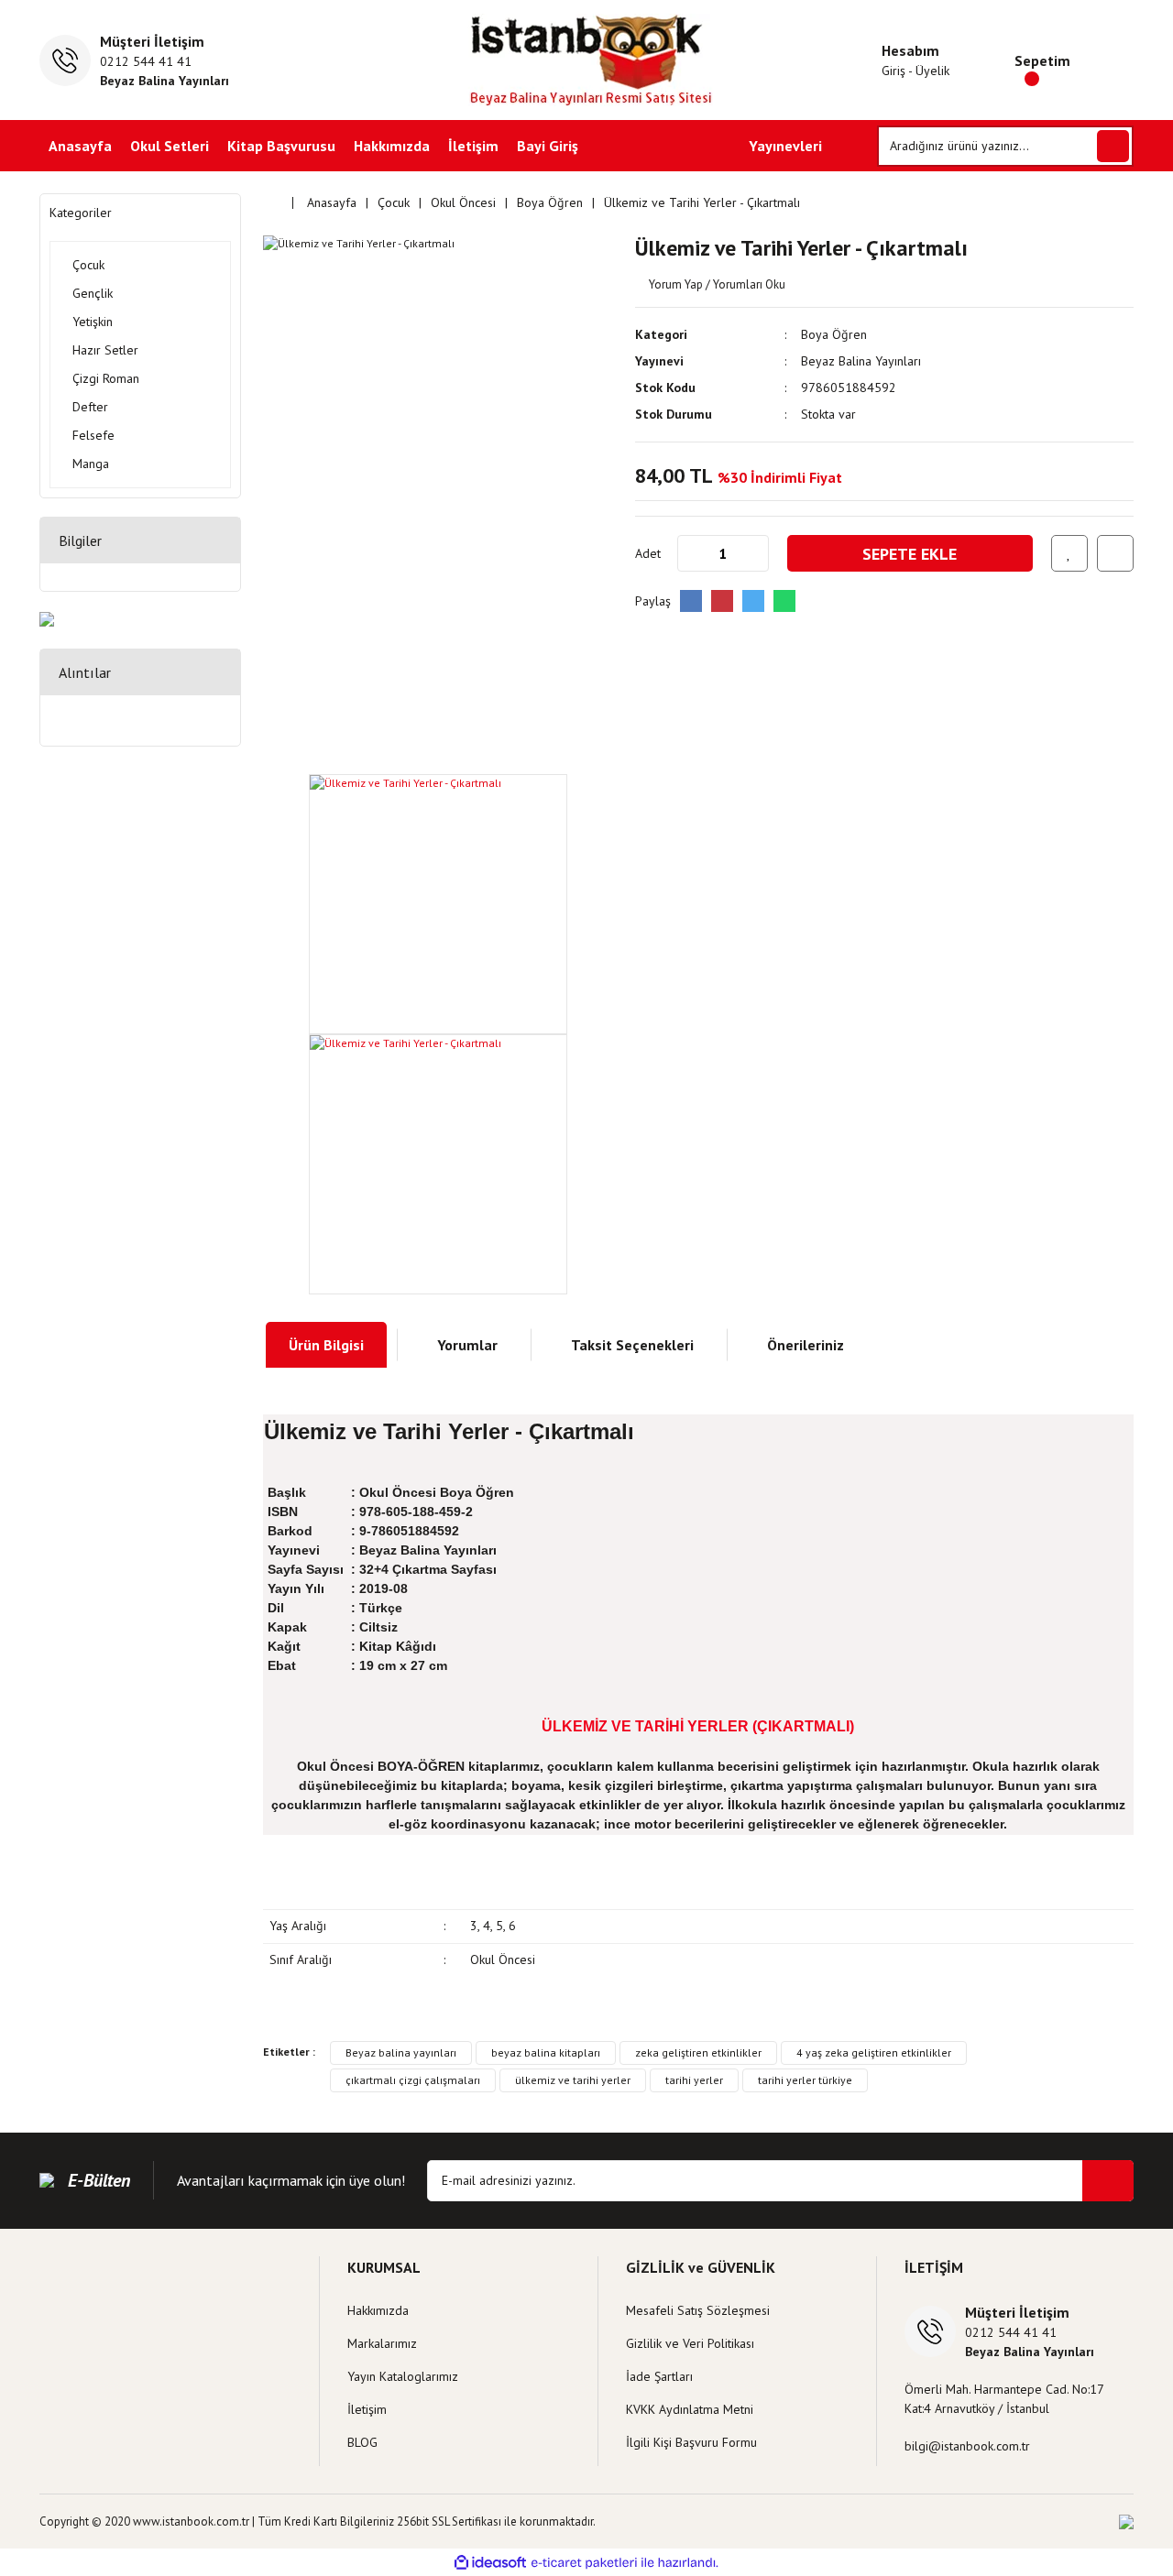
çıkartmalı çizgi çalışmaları (413, 2080)
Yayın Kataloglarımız (403, 2376)
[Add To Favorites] (1069, 553)
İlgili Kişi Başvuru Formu (691, 2442)
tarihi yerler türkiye (805, 2080)
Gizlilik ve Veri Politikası (690, 2343)
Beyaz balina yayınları (401, 2052)
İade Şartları (659, 2376)
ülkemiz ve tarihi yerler (573, 2080)
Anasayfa (80, 146)
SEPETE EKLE (910, 554)
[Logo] (587, 60)
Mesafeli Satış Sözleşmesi (698, 2310)
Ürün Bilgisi (326, 1345)
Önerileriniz (806, 1345)
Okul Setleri (170, 146)
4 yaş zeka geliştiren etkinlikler (874, 2052)
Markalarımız (382, 2343)
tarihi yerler (694, 2080)
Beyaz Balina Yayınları (861, 361)
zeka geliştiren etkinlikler (698, 2052)
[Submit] (1108, 2181)
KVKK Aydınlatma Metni (690, 2409)
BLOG (362, 2442)
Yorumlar (467, 1345)
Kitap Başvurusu (281, 146)
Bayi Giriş (548, 146)
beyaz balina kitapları (546, 2052)
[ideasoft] (490, 2563)
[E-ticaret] (584, 2562)
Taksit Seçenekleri (632, 1345)
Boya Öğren (834, 334)
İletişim (473, 146)
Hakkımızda (392, 146)
